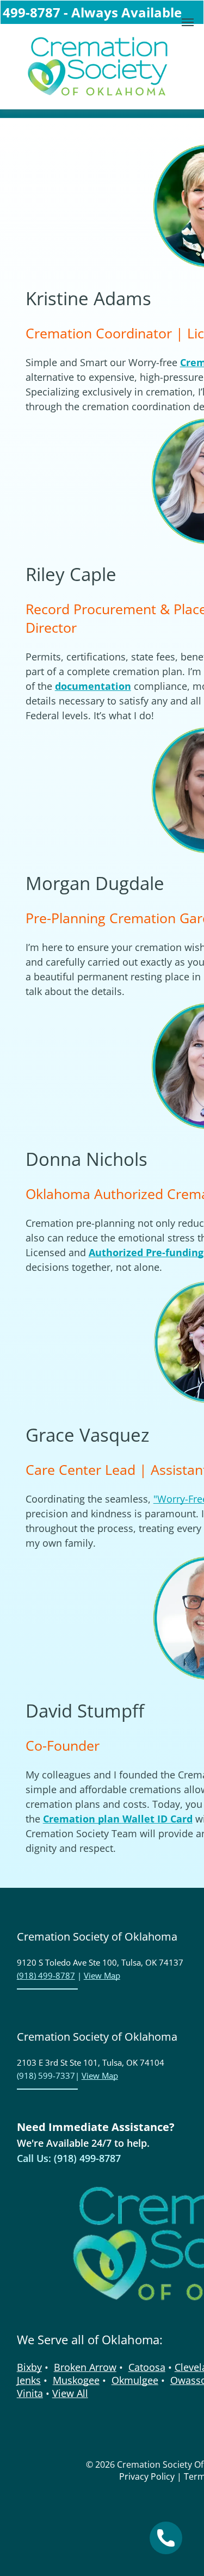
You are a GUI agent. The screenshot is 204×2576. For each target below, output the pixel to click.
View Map (102, 1975)
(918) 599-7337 (46, 2075)
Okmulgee (135, 2380)
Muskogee (76, 2380)
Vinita (30, 2393)
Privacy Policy (147, 2476)
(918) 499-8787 (46, 1975)
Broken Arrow (85, 2367)
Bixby (29, 2367)
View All (70, 2393)
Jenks (29, 2380)
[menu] (188, 22)
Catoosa (147, 2367)
